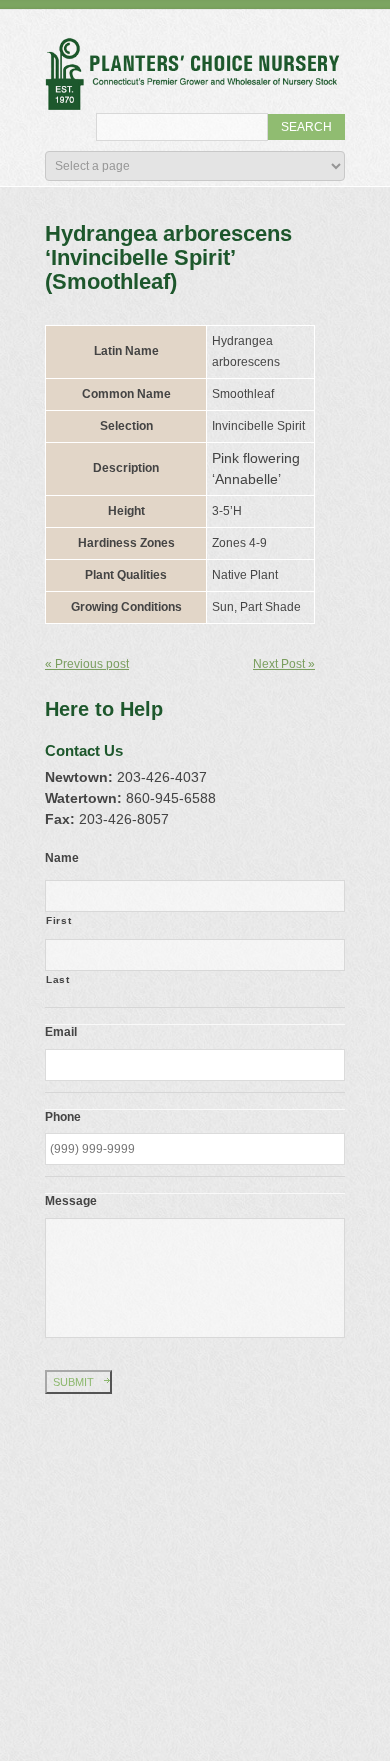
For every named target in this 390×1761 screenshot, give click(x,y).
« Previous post (87, 664)
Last (58, 979)
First (58, 920)
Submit (73, 1382)
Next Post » (284, 664)
